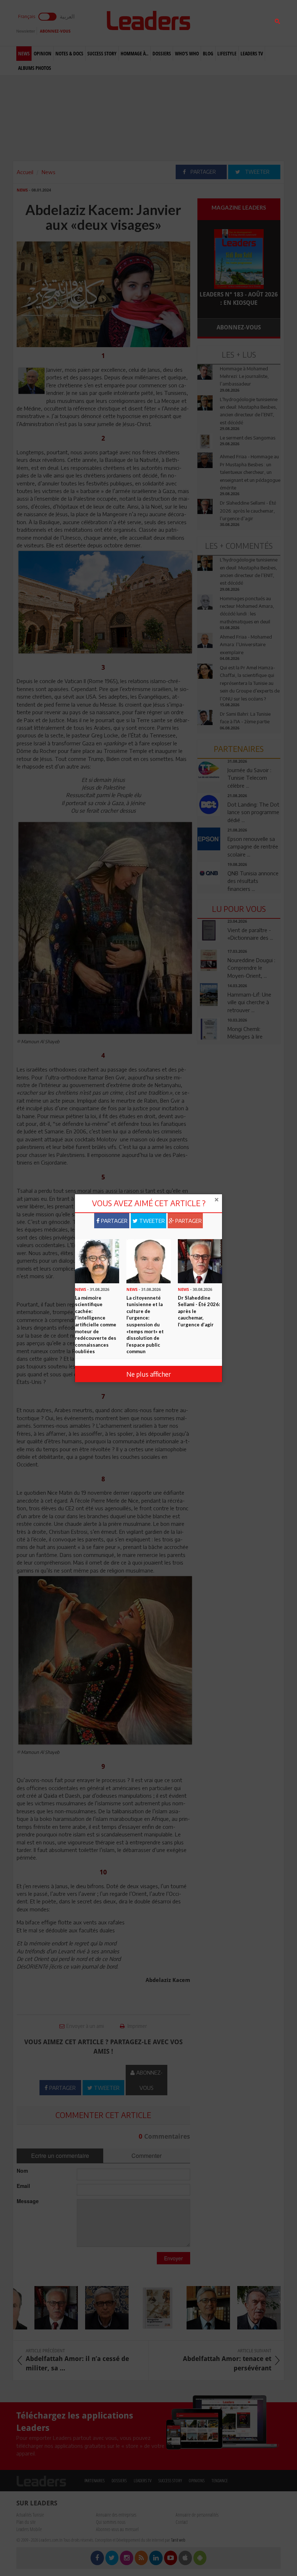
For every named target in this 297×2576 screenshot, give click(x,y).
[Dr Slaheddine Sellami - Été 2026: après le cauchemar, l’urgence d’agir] (200, 1260)
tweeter (151, 1221)
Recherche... (215, 23)
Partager (114, 1221)
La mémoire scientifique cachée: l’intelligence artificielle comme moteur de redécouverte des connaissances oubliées (96, 1325)
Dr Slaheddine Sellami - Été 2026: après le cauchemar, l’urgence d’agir (199, 1311)
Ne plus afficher (149, 1374)
